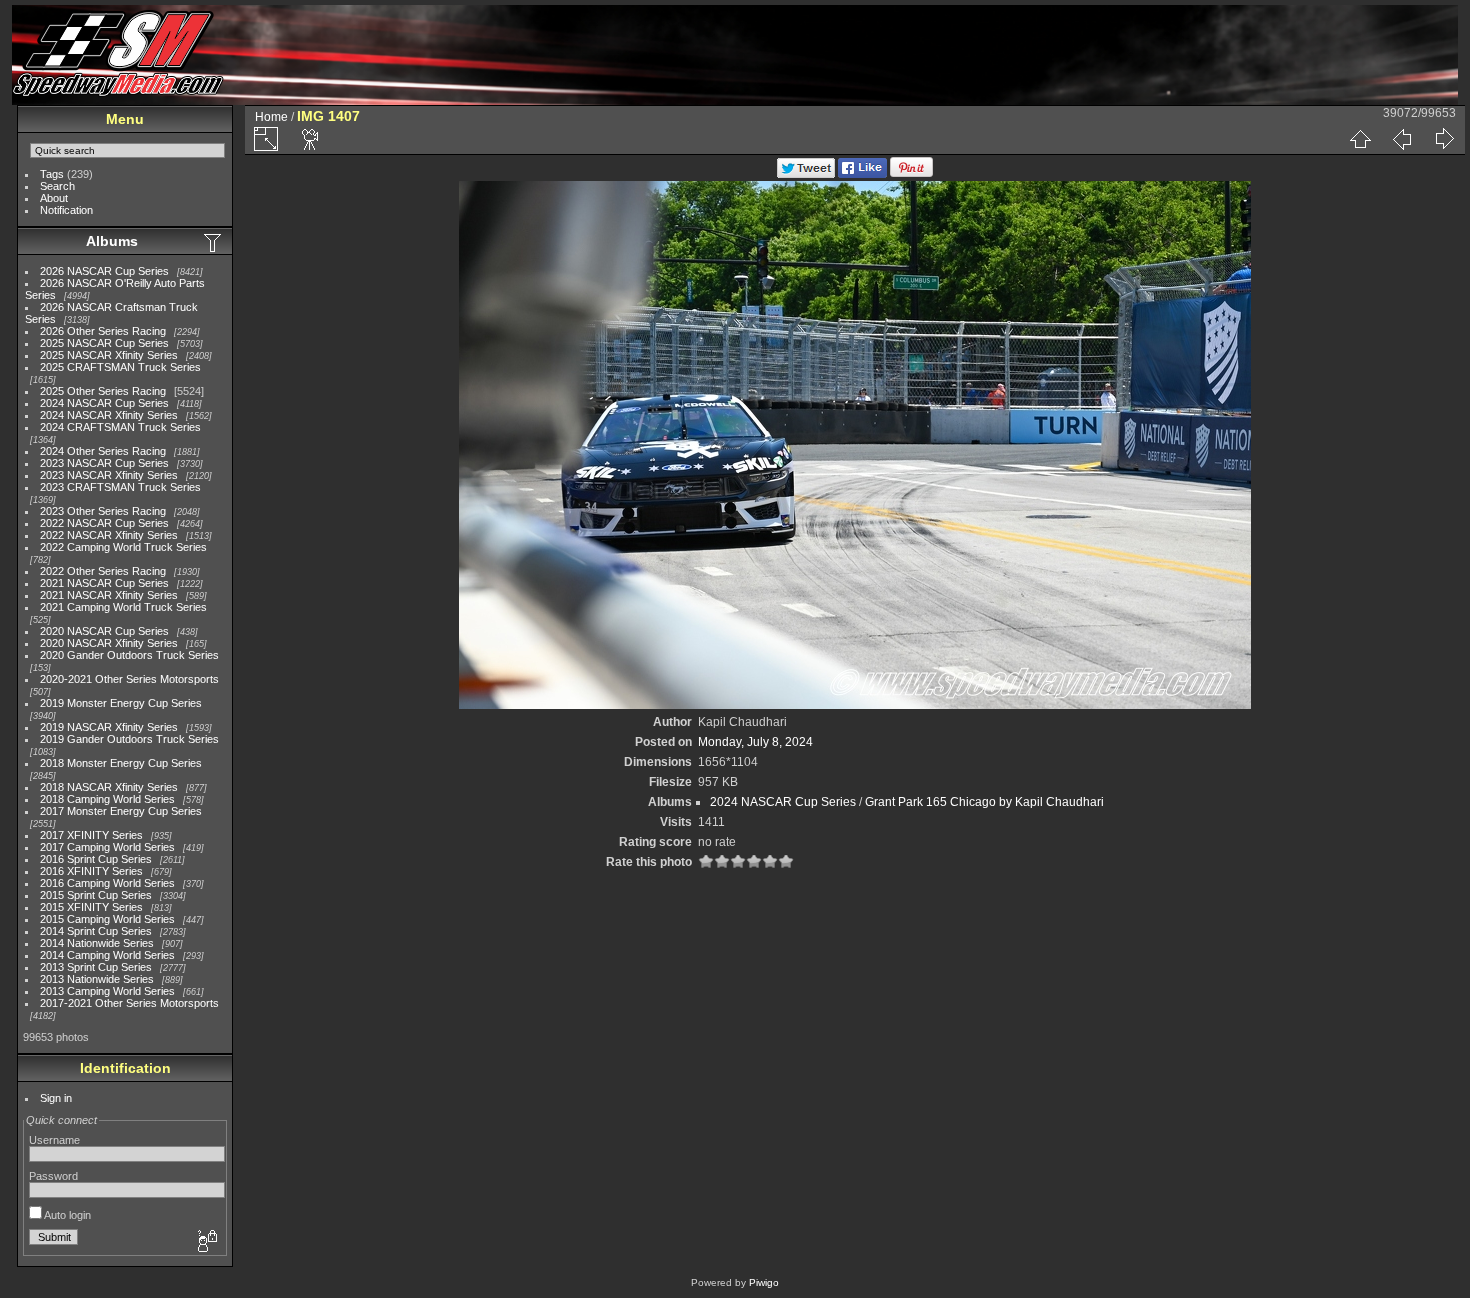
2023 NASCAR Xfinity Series (109, 475)
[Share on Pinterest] (911, 174)
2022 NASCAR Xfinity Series (109, 535)
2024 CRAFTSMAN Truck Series (120, 427)
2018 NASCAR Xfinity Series (109, 787)
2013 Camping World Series (107, 991)
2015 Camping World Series (107, 919)
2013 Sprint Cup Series (96, 967)
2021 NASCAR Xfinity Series (109, 595)
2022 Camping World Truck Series (123, 547)
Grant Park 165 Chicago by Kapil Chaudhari (984, 802)
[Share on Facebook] (862, 174)
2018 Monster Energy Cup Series (121, 763)
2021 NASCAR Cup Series (104, 583)
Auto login (66, 1215)
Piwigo (764, 1282)
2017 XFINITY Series (91, 835)
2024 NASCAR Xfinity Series (109, 415)
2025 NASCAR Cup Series (104, 343)
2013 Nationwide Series (97, 979)
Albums (112, 241)
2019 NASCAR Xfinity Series (109, 727)
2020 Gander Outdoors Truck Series (129, 655)
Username (54, 1140)
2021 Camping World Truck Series (123, 607)
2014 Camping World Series (107, 955)
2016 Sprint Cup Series (96, 859)
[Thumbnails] (1360, 139)
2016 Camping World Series (107, 883)
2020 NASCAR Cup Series (104, 631)
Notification (66, 210)
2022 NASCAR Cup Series (104, 523)
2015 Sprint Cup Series (96, 895)
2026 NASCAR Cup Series (104, 271)
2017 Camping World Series (107, 847)
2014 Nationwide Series (97, 943)
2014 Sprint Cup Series (96, 931)
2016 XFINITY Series (91, 871)
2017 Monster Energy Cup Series (121, 811)
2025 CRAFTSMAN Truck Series (120, 367)
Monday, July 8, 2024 (755, 742)
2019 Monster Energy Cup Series (121, 703)
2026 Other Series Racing (103, 331)
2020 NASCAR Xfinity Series (109, 643)
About (54, 198)
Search (57, 186)
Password (53, 1176)
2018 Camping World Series (107, 799)
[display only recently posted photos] (214, 242)
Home (271, 117)
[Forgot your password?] (206, 1242)
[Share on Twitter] (806, 174)
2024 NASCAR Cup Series (104, 403)
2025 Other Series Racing (103, 391)
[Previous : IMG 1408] (1402, 139)
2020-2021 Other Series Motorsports (129, 679)
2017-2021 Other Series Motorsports (129, 1003)
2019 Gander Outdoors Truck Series (129, 739)
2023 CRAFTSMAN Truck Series (120, 487)
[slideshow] (311, 139)
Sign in (56, 1098)
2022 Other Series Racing (103, 571)
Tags (52, 174)
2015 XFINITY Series (91, 907)
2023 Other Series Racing (103, 511)
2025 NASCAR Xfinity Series (109, 355)
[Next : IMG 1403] (1444, 139)
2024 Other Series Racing (103, 451)
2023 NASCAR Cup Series (104, 463)
